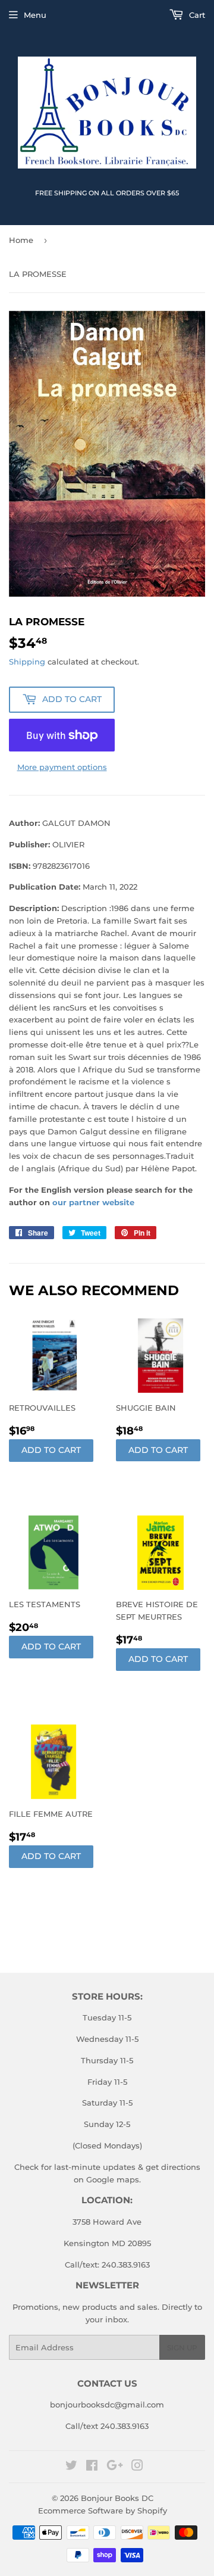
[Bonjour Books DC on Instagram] (137, 2467)
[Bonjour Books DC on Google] (115, 2467)
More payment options (62, 767)
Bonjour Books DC (117, 2498)
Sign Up (182, 2348)
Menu (35, 15)
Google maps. (112, 2179)
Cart (196, 15)
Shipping (27, 662)
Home (21, 240)
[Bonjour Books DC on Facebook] (92, 2467)
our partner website (93, 1202)
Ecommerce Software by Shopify (103, 2510)
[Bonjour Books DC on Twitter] (71, 2467)
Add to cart (51, 1450)
